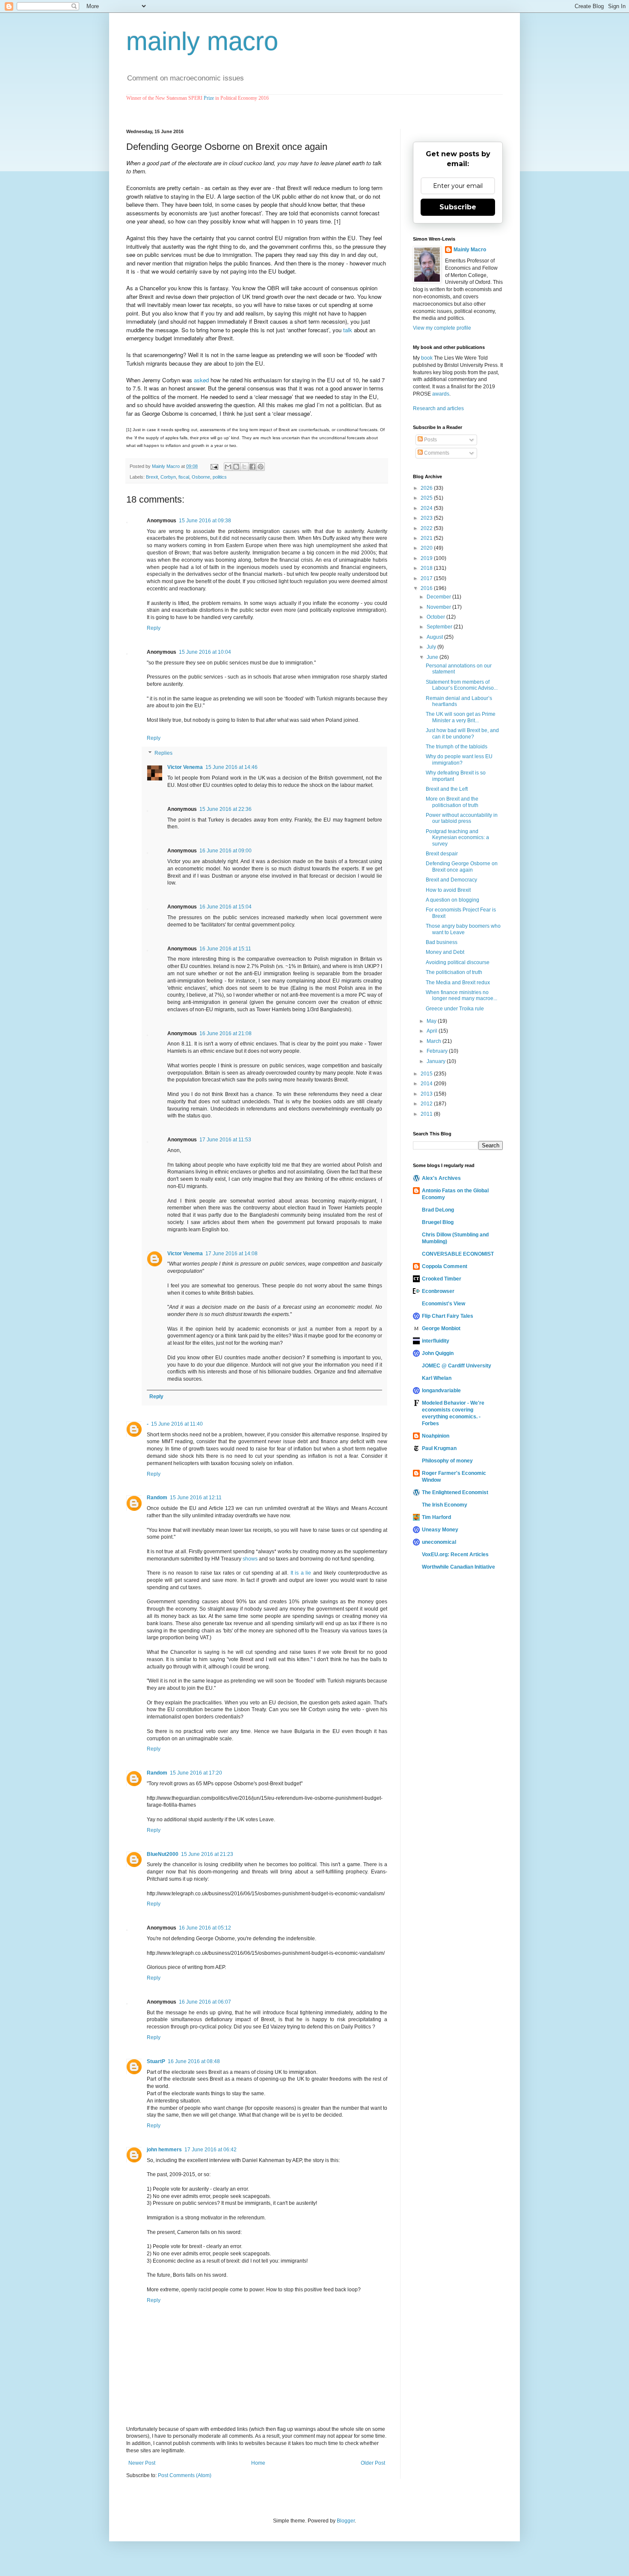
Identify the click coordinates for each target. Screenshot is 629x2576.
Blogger (346, 2521)
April (433, 1031)
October (436, 617)
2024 (427, 508)
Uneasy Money (440, 1530)
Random (157, 1498)
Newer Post (142, 2463)
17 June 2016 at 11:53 (225, 1140)
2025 (427, 498)
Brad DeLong (438, 1210)
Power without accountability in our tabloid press (462, 818)
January (437, 1061)
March (435, 1041)
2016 (427, 588)
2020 (427, 548)
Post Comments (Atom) (185, 2475)
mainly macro (202, 41)
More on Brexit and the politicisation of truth (452, 802)
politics (220, 477)
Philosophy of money (447, 1461)
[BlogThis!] (236, 467)
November (439, 607)
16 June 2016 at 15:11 (225, 949)
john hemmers (164, 2150)
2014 (427, 1084)
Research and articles (438, 408)
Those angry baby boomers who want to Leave (463, 929)
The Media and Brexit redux (458, 983)
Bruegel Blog (438, 1222)
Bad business (442, 942)
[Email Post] (214, 466)
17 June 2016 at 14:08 (231, 1254)
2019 (427, 558)
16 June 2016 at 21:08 (225, 1033)
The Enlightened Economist (455, 1492)
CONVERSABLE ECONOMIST (458, 1254)
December (439, 597)
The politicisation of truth (454, 972)
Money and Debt (445, 952)
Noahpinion (436, 1436)
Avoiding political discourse (458, 962)
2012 (427, 1104)
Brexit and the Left (447, 789)
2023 (427, 518)
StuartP (156, 2061)
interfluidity (436, 1341)
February (438, 1051)
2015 (427, 1074)
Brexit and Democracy (451, 880)
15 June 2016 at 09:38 (205, 521)
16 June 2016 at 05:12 (205, 1928)
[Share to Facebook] (252, 467)
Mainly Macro (470, 250)
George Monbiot (441, 1328)
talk (348, 330)
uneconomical (439, 1542)
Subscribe (458, 207)
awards (441, 394)
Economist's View (444, 1304)
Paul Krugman (439, 1448)
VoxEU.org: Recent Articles (455, 1555)
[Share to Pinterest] (261, 467)
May (432, 1021)
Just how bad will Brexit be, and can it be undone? (462, 733)
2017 (427, 578)
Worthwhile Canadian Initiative (458, 1567)
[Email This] (228, 467)
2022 (427, 528)
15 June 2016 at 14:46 (231, 767)
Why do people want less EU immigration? (459, 759)
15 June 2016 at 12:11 (196, 1498)
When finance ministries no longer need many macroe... (461, 995)
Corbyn (168, 477)
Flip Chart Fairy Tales (448, 1316)
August (435, 637)
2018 (427, 568)
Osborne (201, 477)
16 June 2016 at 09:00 (225, 851)
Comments (436, 453)
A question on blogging (452, 900)
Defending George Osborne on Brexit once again (462, 867)
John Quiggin (438, 1353)
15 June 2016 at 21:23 (207, 1854)
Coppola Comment (445, 1266)
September (440, 627)
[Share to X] (244, 467)
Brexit (152, 477)
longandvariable (441, 1391)
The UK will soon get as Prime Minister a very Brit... (461, 717)
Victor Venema (185, 767)
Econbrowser (438, 1291)
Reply (154, 628)
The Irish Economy (445, 1505)
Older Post (373, 2463)
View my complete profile (442, 328)
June (433, 657)
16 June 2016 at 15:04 (225, 907)
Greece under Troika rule (455, 1009)
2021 (427, 538)
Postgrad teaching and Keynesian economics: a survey (457, 838)
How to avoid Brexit (448, 890)
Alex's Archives (441, 1178)
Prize (209, 98)
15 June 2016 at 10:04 (205, 652)
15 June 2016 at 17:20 (196, 1773)
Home (258, 2463)
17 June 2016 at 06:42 (211, 2150)
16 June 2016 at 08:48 (194, 2061)
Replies (163, 753)
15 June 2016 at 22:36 (225, 809)
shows (250, 1559)
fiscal (184, 477)
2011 (427, 1114)
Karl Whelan (437, 1378)
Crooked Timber (442, 1279)
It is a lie (301, 1573)
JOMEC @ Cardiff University (457, 1366)
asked (201, 380)
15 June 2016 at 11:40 (177, 1424)
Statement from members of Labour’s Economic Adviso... (462, 685)
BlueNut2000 (163, 1854)
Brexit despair (442, 854)
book (427, 358)
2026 (427, 488)
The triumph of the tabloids (457, 747)
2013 (427, 1094)
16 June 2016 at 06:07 (205, 2002)
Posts (430, 440)
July (432, 647)
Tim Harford (436, 1517)
